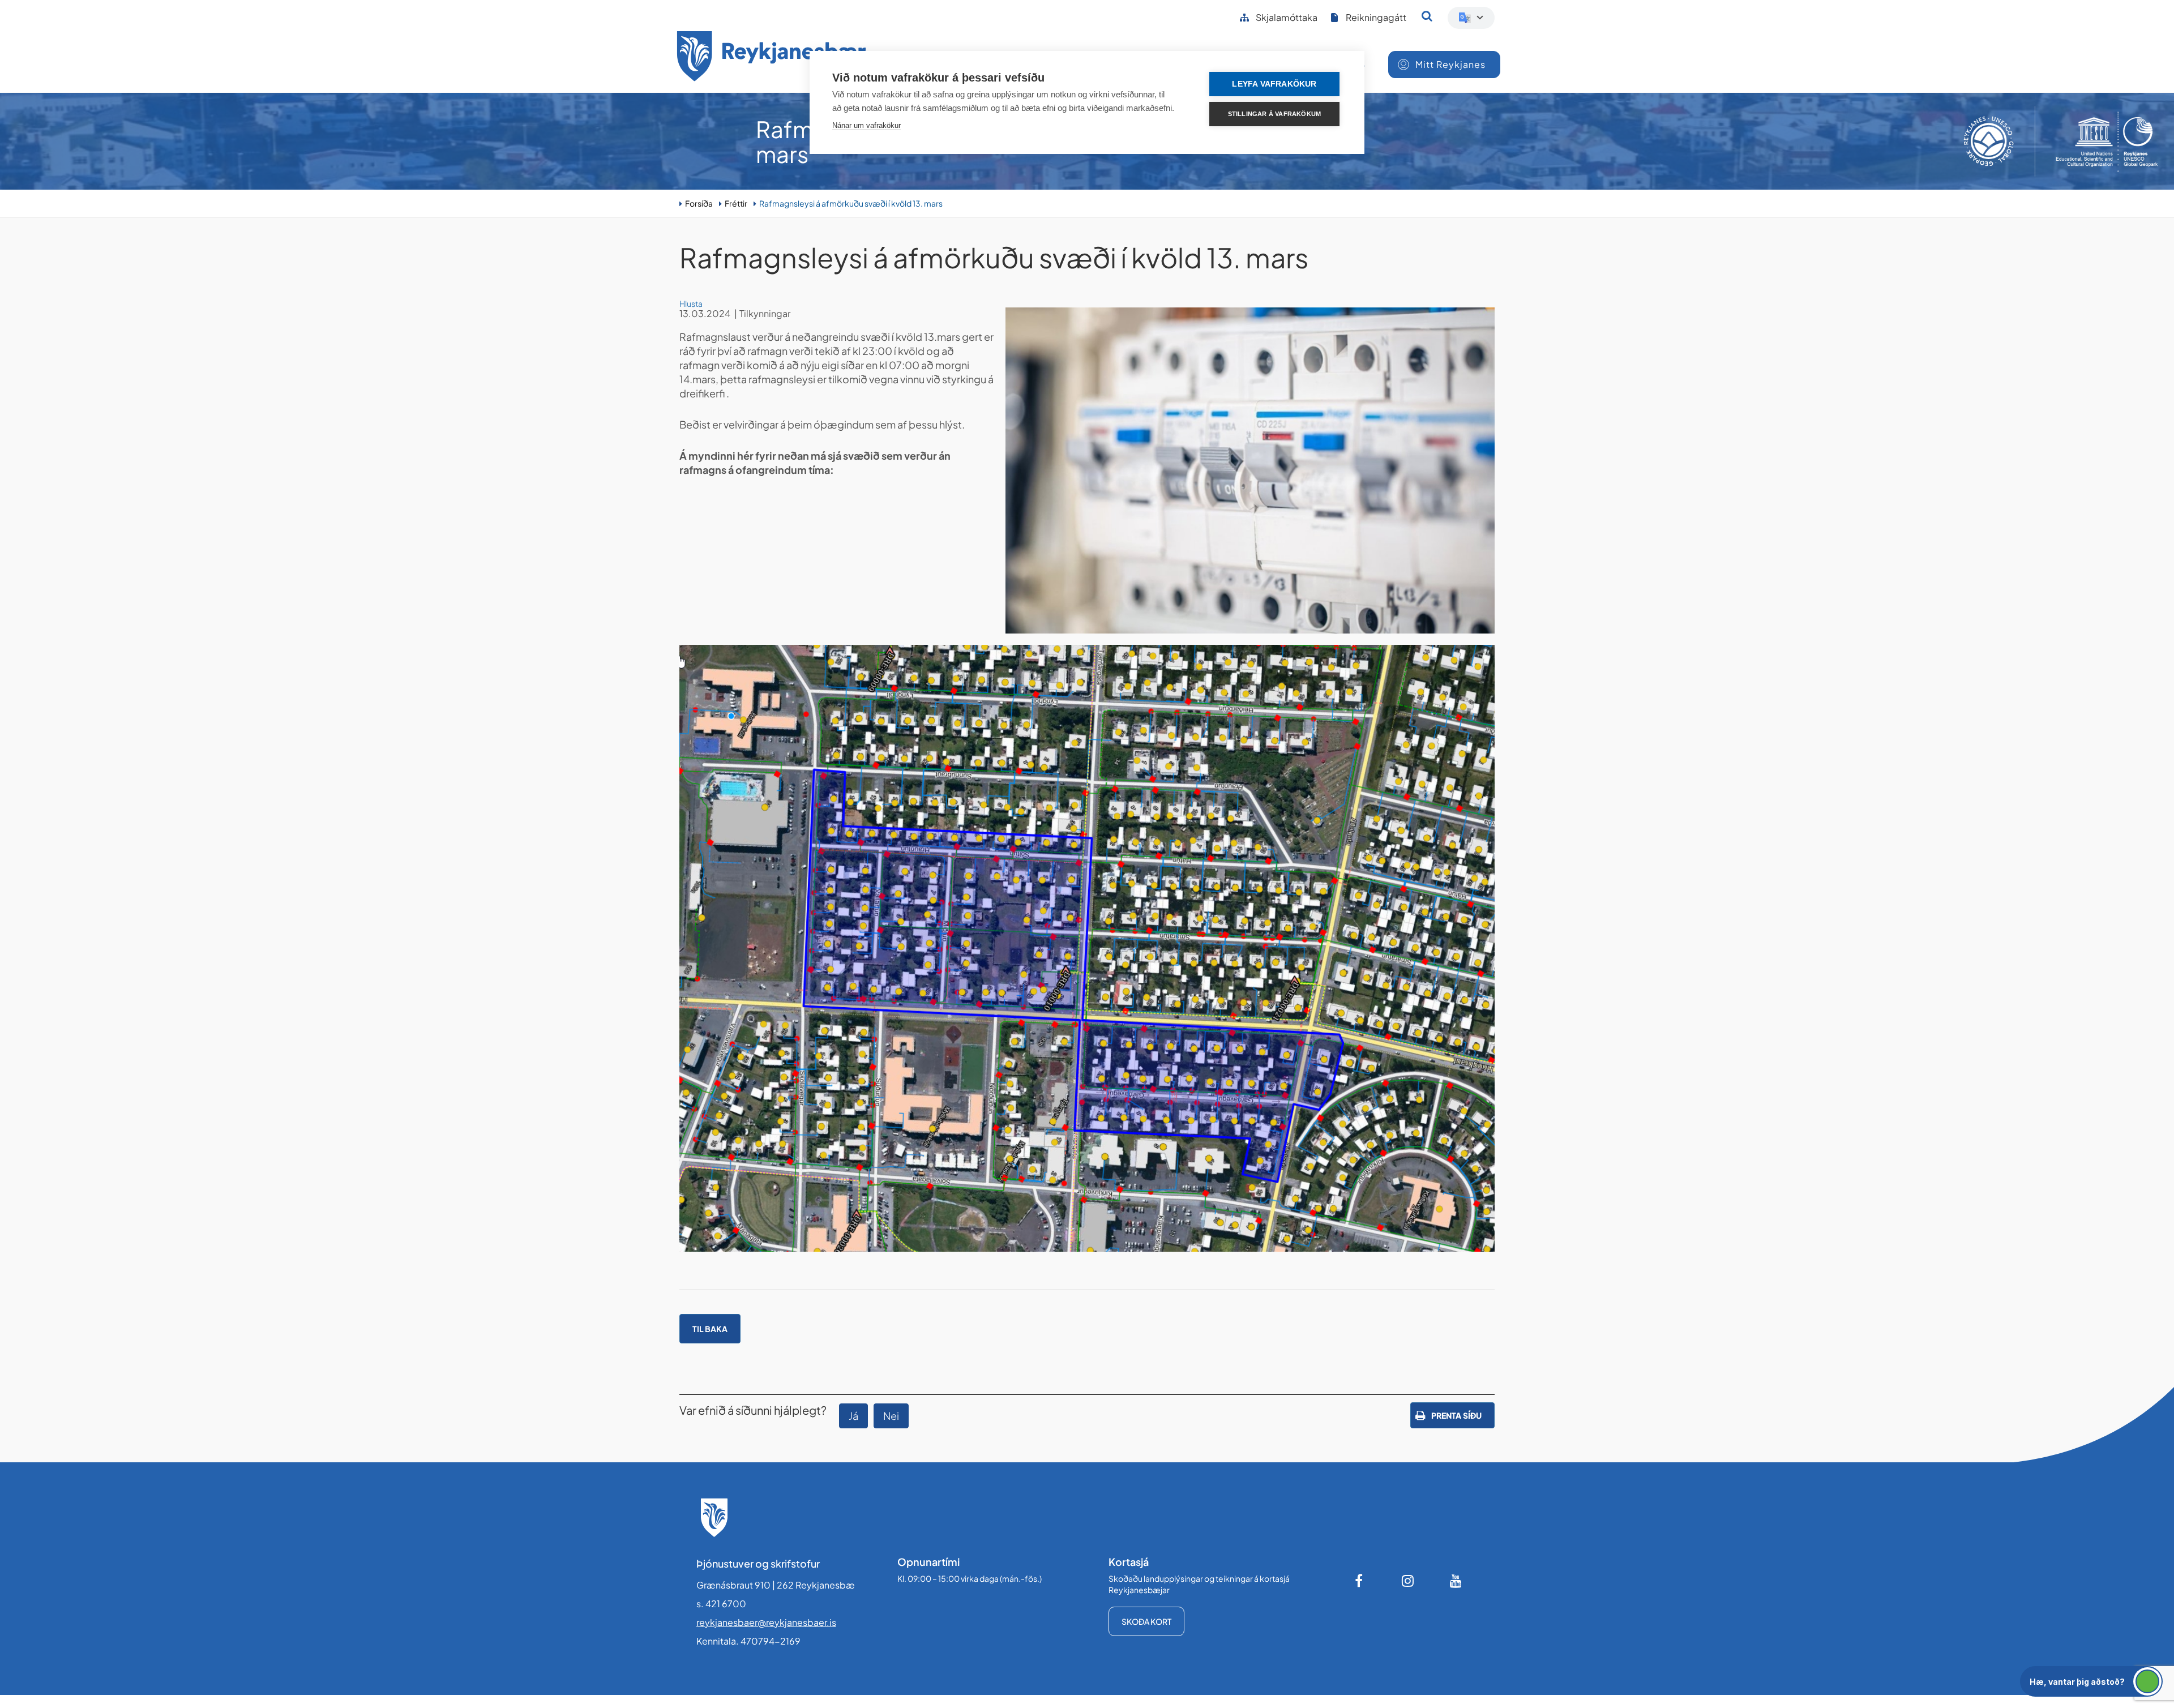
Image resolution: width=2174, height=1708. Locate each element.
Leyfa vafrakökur (1274, 84)
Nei (891, 1416)
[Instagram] (1408, 1581)
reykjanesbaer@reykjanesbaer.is (766, 1622)
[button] (2091, 1681)
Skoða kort (1146, 1621)
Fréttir (736, 203)
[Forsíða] (772, 58)
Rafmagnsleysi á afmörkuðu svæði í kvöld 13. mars (851, 203)
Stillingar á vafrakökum (1275, 114)
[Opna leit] (1427, 16)
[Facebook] (1360, 1581)
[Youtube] (1456, 1581)
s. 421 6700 (721, 1604)
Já (853, 1416)
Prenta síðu (1456, 1415)
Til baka (710, 1329)
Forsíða (699, 203)
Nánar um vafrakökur (866, 125)
